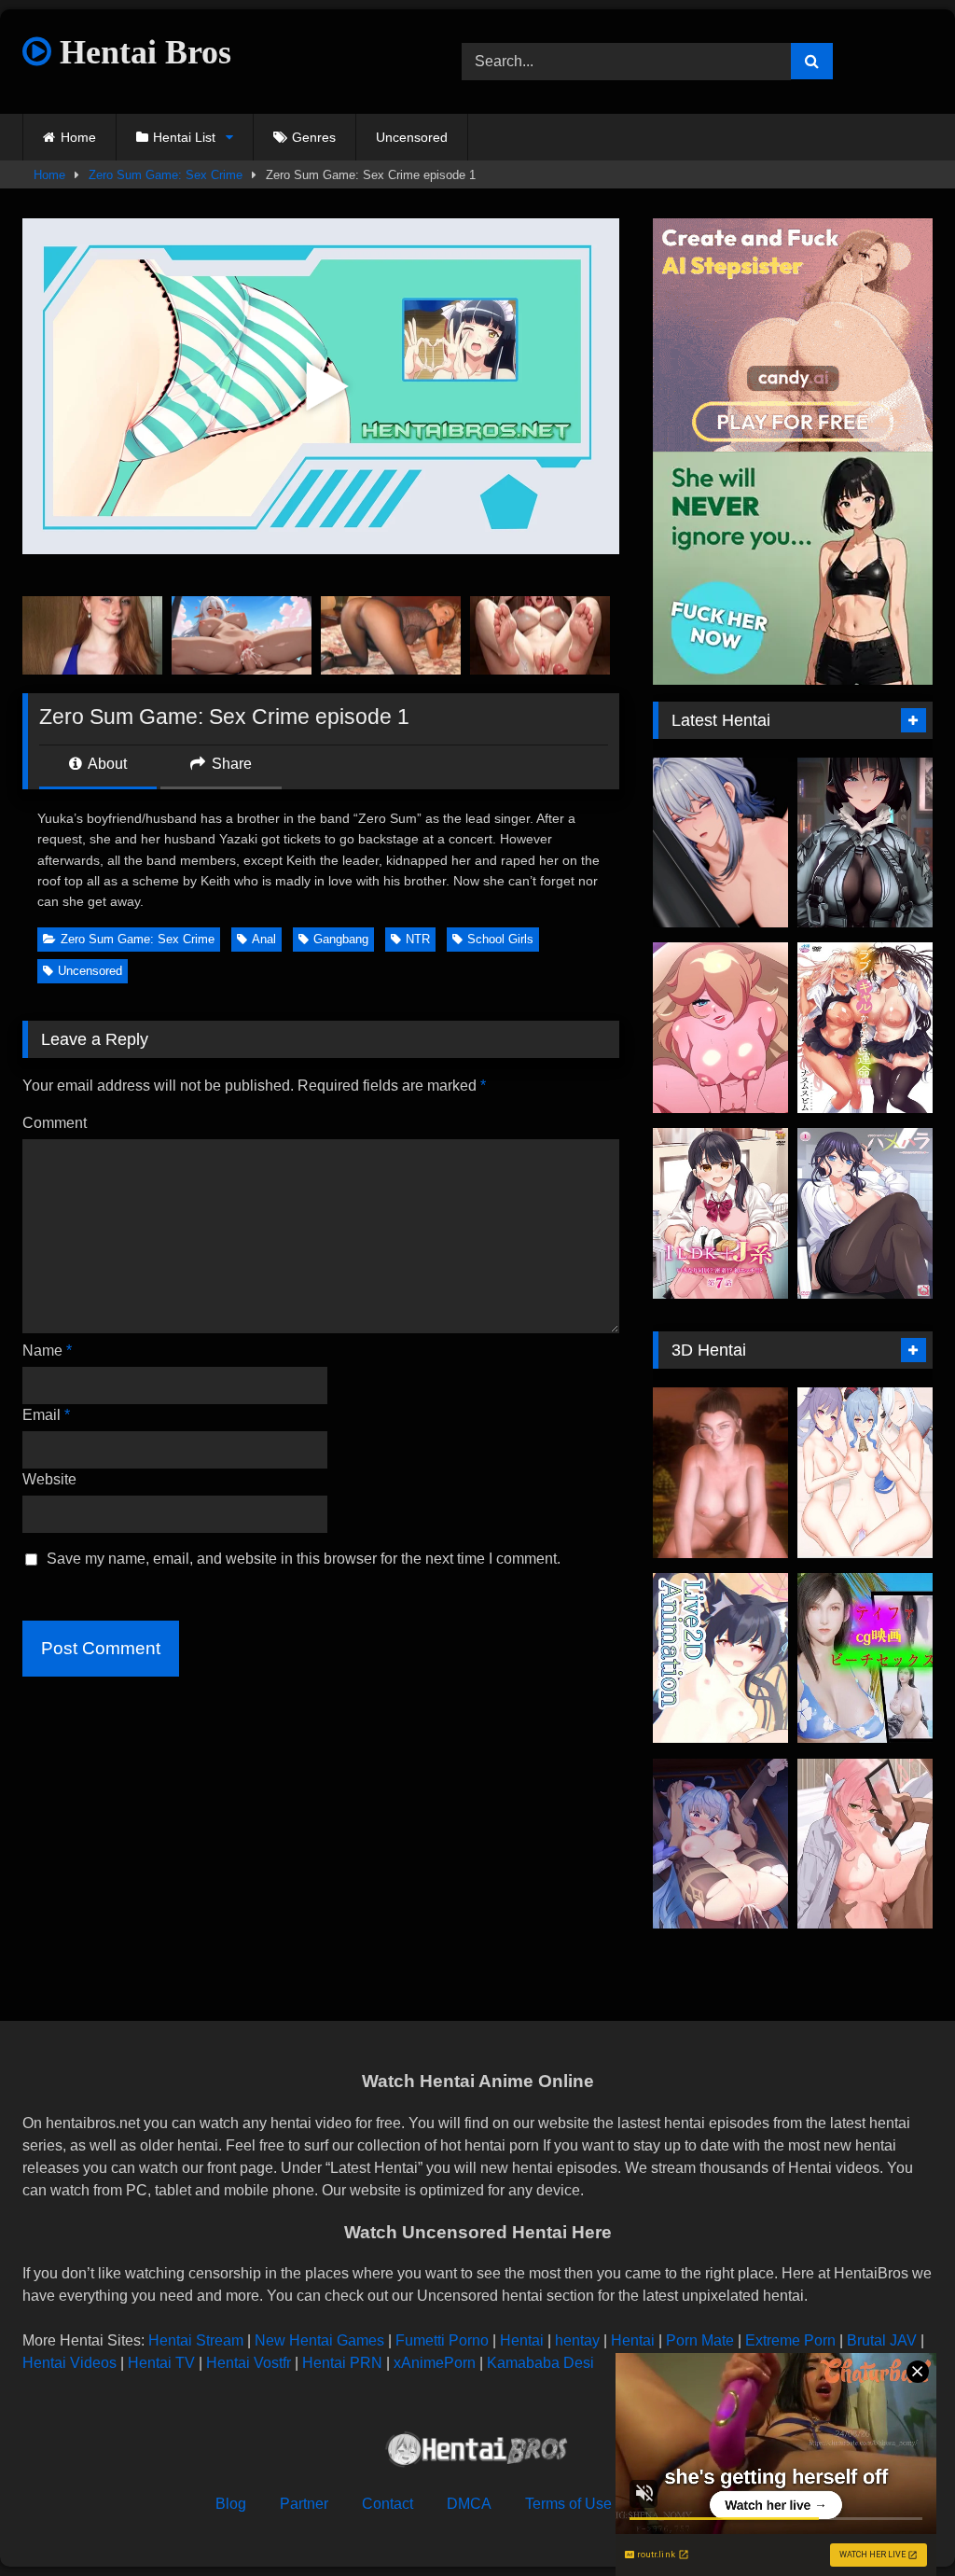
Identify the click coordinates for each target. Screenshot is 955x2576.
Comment (55, 1123)
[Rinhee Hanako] (865, 1844)
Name (47, 1351)
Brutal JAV (882, 2340)
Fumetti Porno (442, 2340)
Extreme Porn (790, 2340)
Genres (314, 137)
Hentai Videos (69, 2363)
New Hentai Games (319, 2340)
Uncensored (412, 137)
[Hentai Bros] (477, 2452)
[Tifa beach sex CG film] (865, 1658)
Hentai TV (161, 2363)
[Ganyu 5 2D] (720, 1844)
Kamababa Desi (540, 2363)
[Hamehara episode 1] (865, 1213)
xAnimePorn (435, 2363)
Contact (388, 2504)
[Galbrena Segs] (720, 843)
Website (49, 1479)
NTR (418, 939)
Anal (264, 939)
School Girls (500, 939)
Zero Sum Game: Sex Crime (166, 175)
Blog (231, 2504)
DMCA (469, 2504)
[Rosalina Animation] (720, 1028)
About (106, 764)
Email (46, 1415)
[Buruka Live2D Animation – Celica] (720, 1658)
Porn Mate (700, 2340)
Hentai (522, 2340)
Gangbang (341, 939)
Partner (304, 2504)
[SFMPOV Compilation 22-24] (720, 1473)
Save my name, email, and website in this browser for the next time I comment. (304, 1559)
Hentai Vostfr (249, 2363)
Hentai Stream (196, 2340)
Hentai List (184, 137)
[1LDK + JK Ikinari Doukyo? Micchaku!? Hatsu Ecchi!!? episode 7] (720, 1213)
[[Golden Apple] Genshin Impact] (865, 1473)
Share (230, 764)
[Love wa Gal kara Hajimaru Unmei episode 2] (865, 1028)
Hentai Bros (141, 52)
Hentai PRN (342, 2363)
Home (78, 137)
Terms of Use (568, 2504)
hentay (577, 2340)
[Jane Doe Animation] (865, 843)
